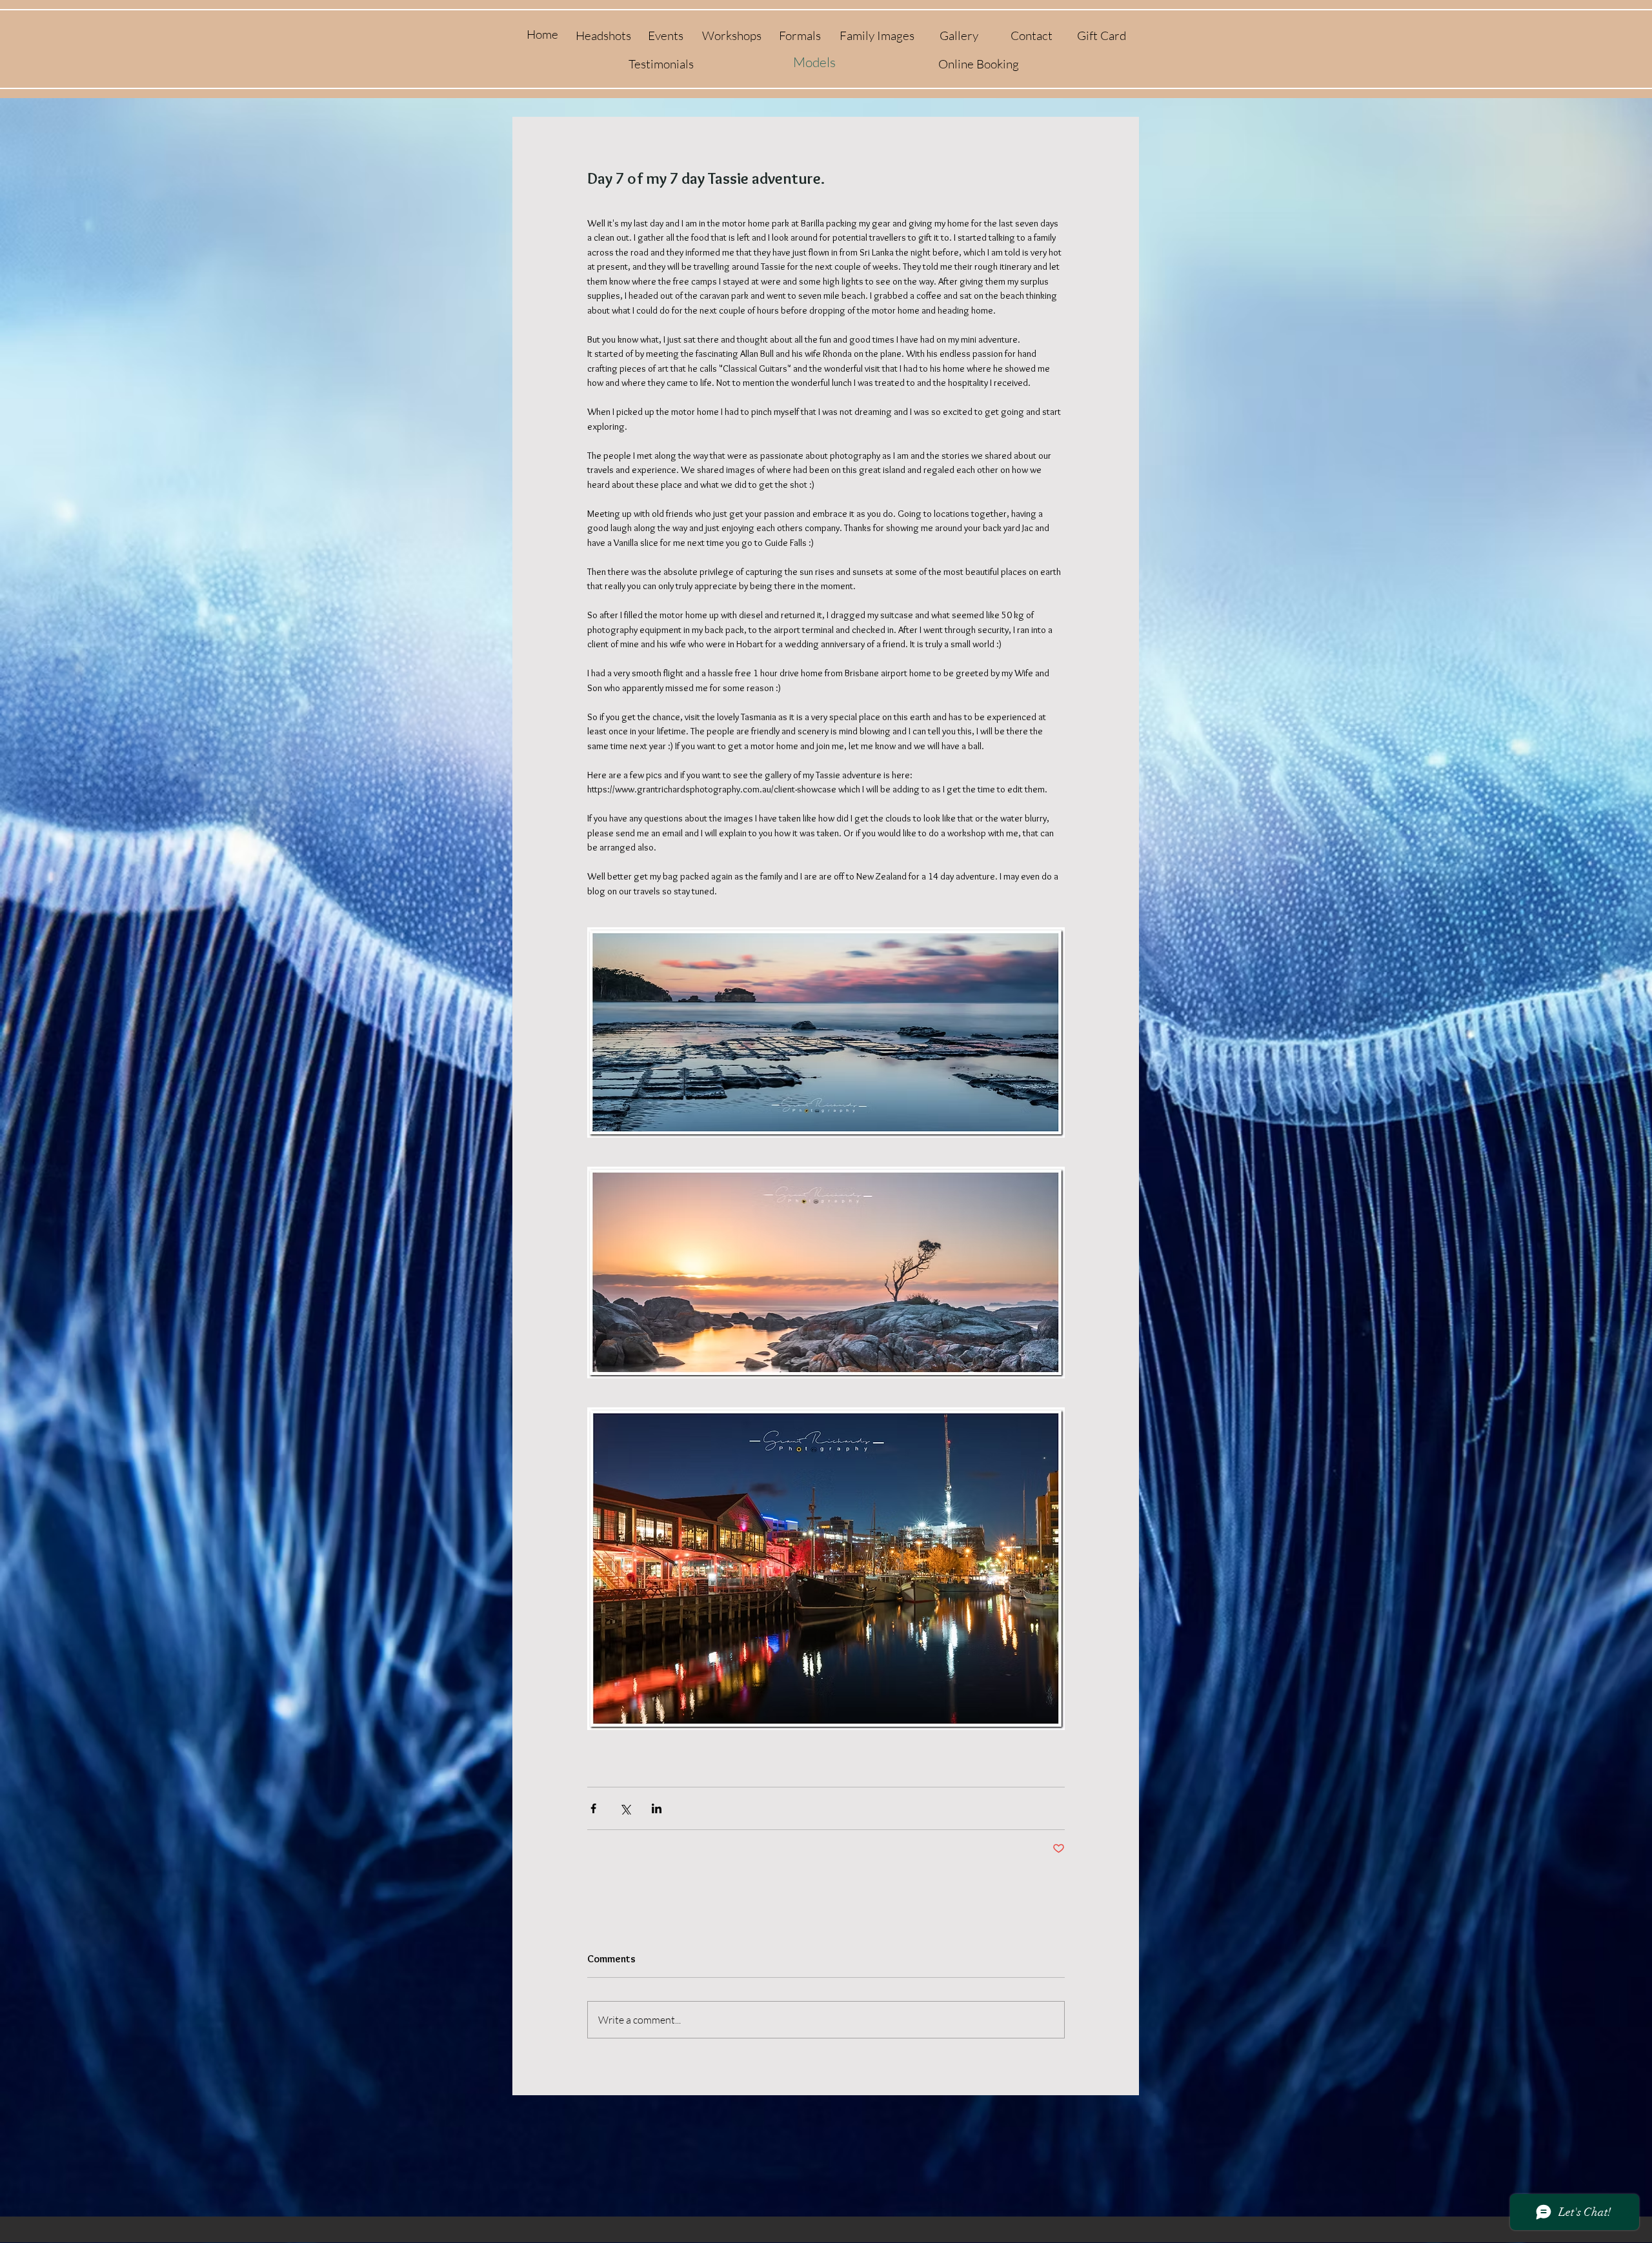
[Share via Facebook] (593, 1808)
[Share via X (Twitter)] (625, 1808)
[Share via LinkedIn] (657, 1808)
